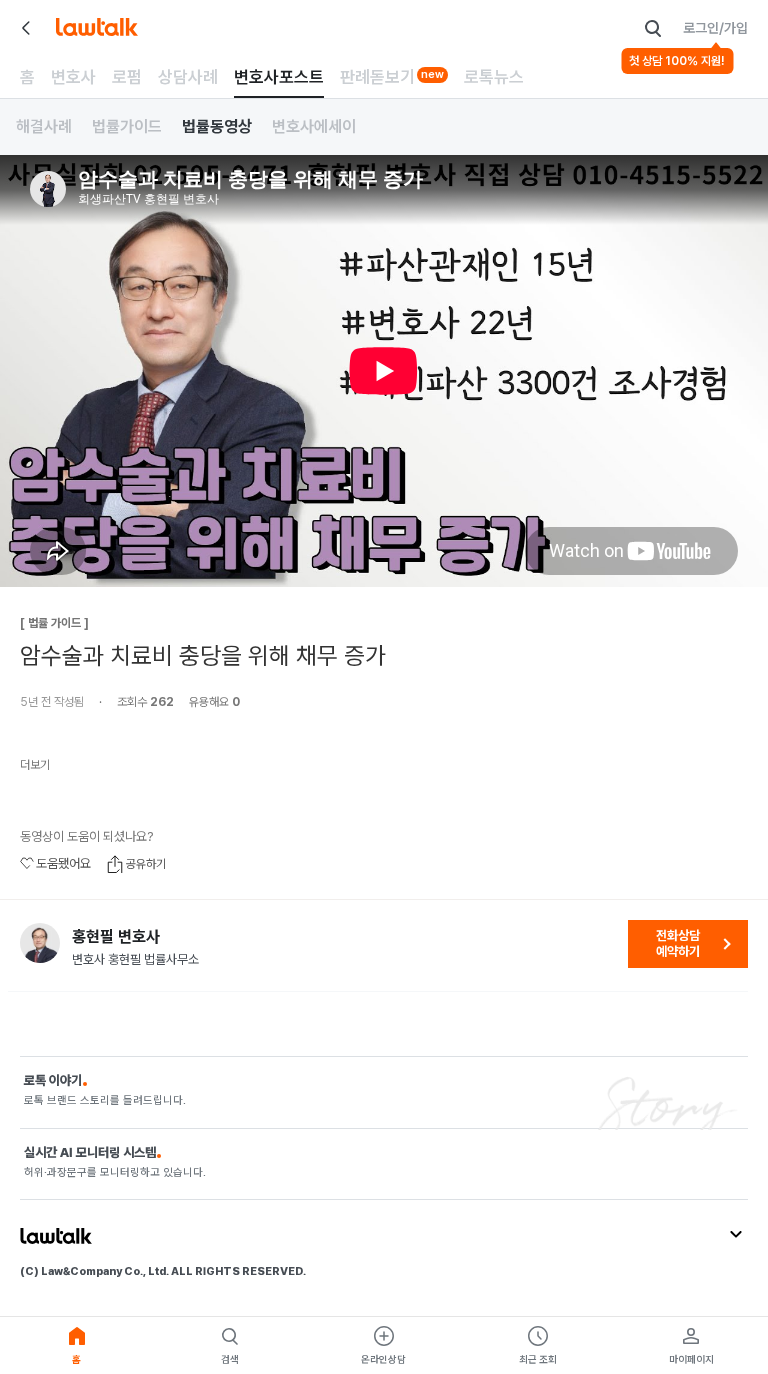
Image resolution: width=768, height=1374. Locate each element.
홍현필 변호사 (116, 937)
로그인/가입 (715, 28)
